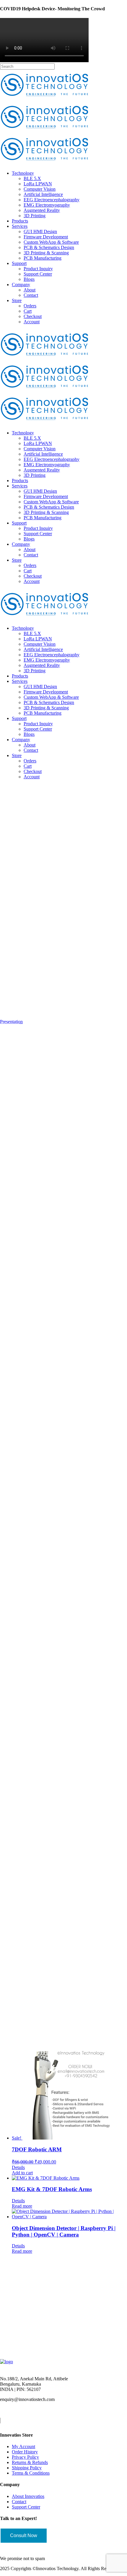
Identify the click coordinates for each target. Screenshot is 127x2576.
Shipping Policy (27, 2468)
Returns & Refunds (30, 2462)
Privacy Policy (25, 2457)
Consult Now (24, 2535)
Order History (25, 2452)
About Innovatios (28, 2496)
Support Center (26, 2507)
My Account (23, 2446)
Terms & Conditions (31, 2473)
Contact (19, 2502)
